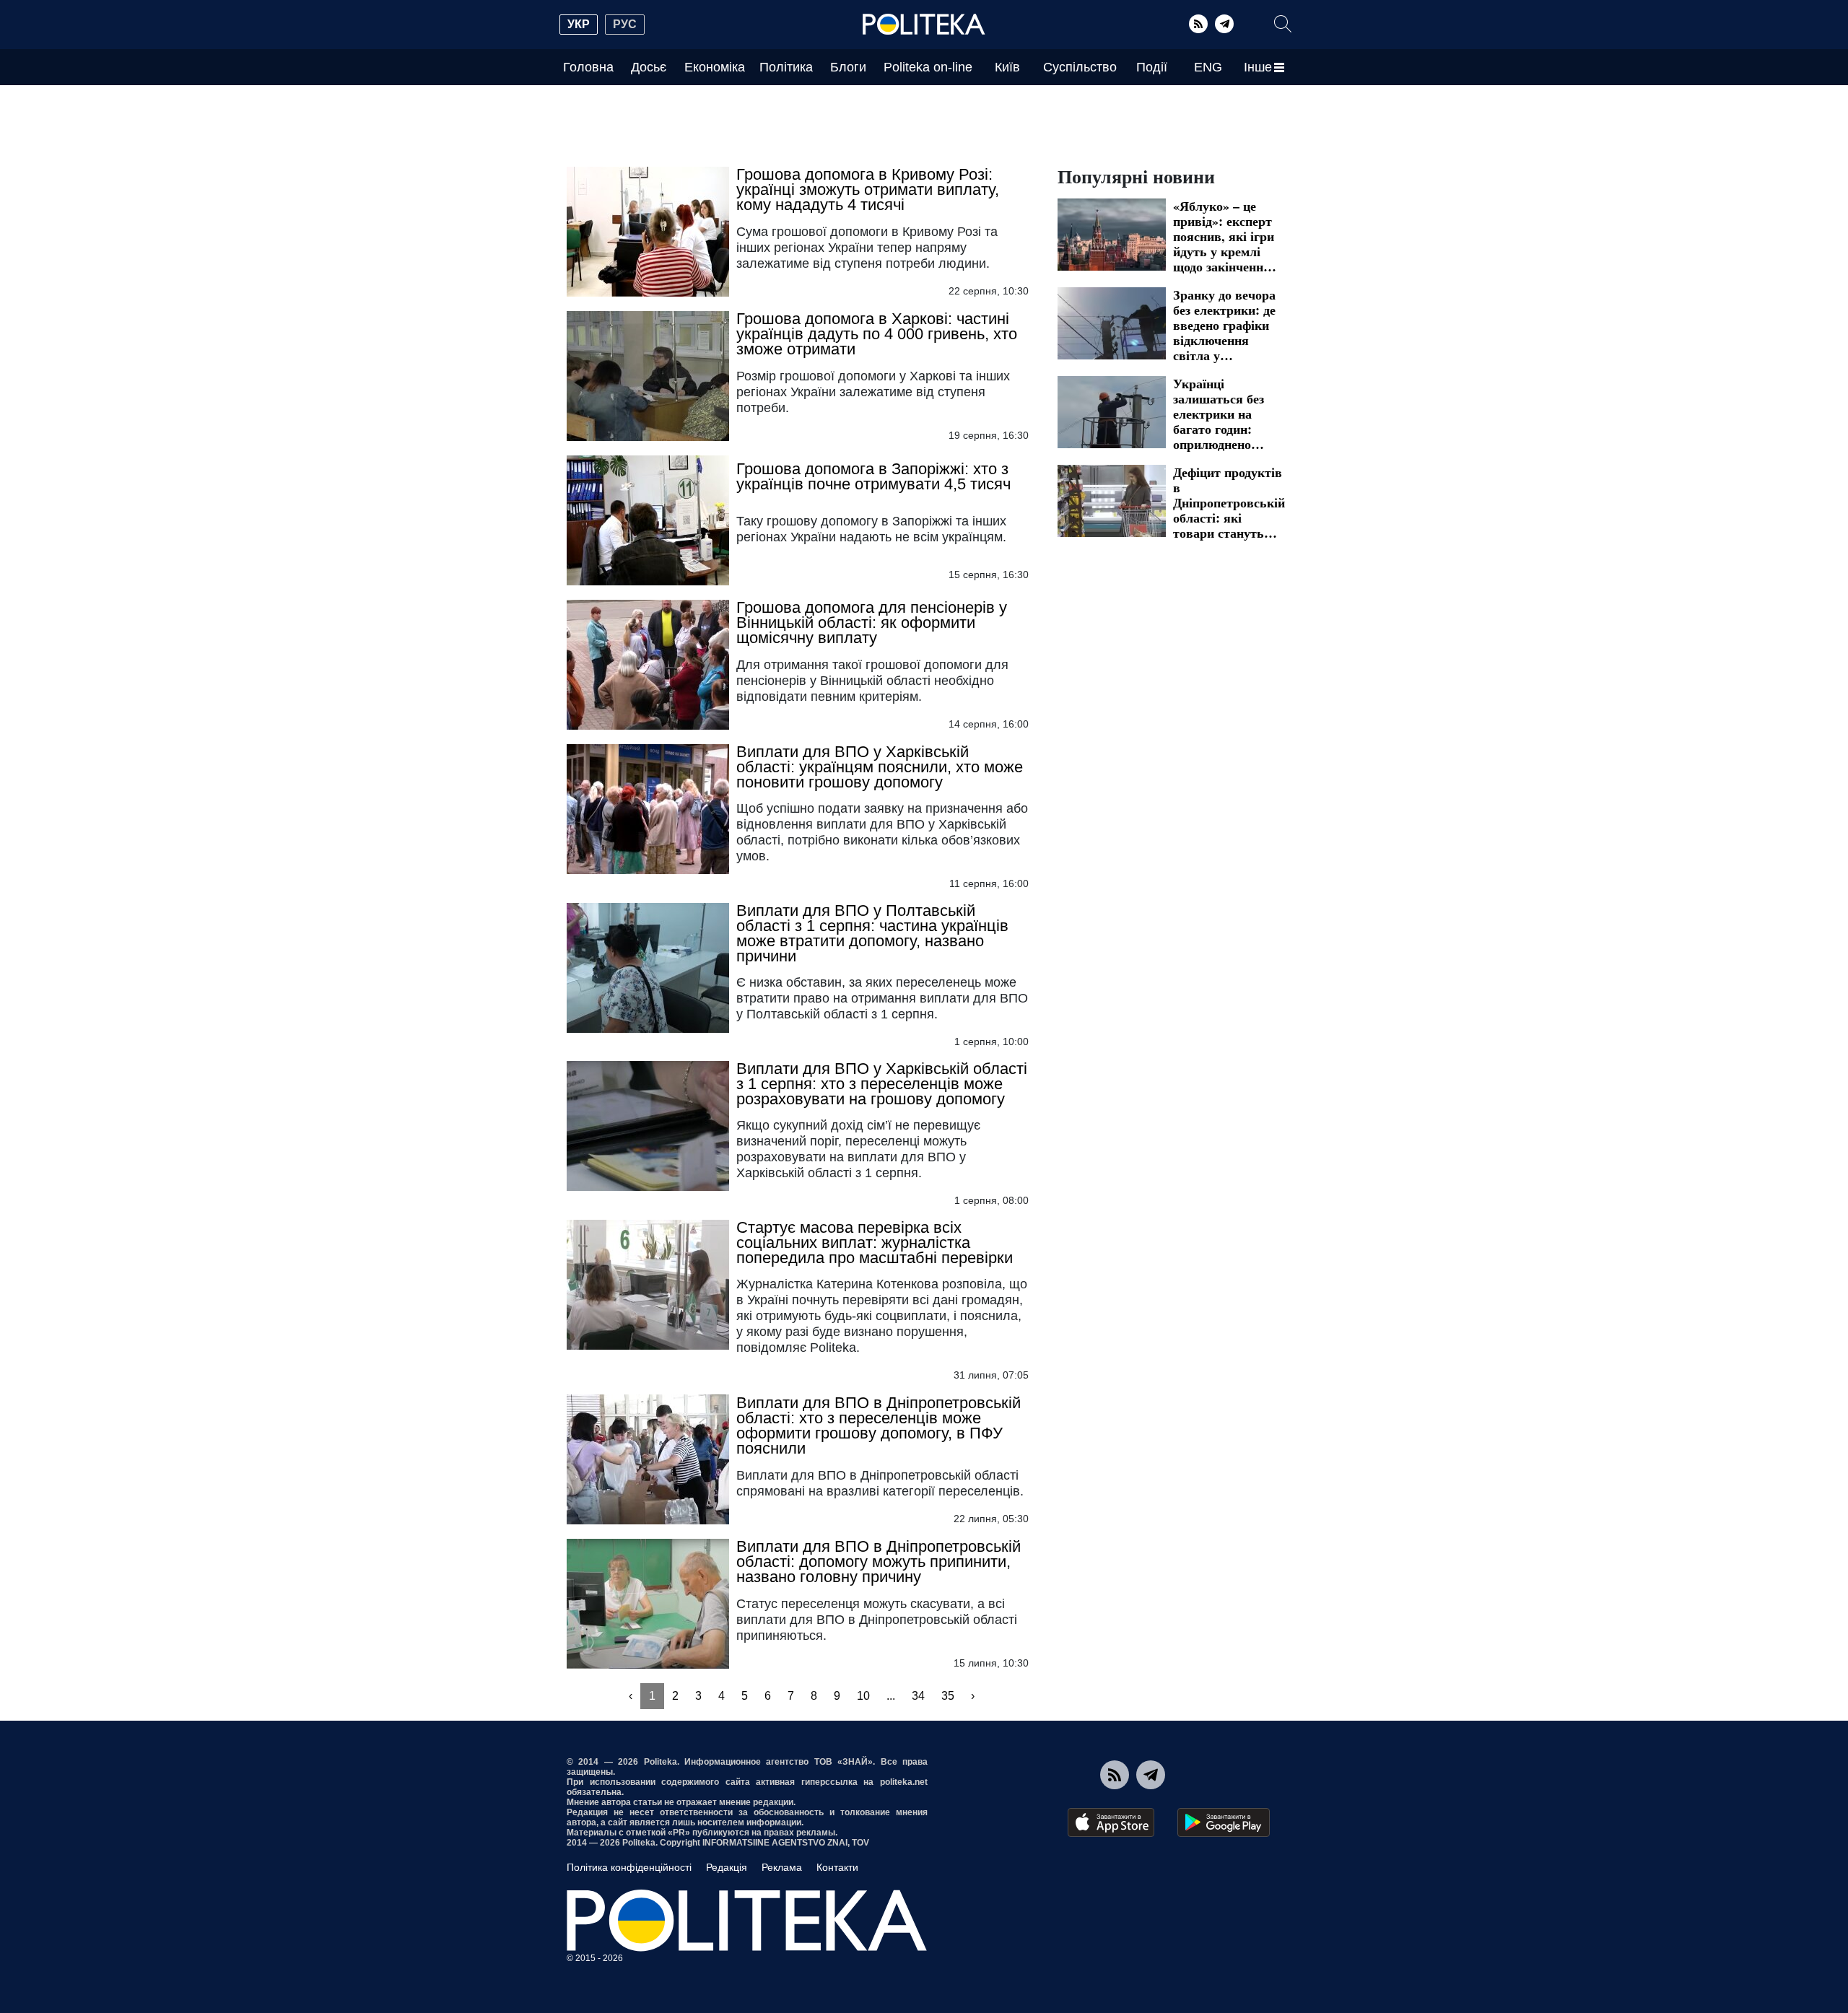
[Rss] (1198, 24)
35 (948, 1696)
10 (863, 1696)
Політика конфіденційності (629, 1867)
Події (1152, 67)
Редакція (727, 1867)
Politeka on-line (928, 67)
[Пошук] (1283, 24)
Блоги (848, 67)
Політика (786, 67)
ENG (1208, 67)
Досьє (649, 67)
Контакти (837, 1867)
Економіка (715, 67)
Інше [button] (1258, 67)
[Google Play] (1224, 1822)
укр (579, 24)
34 (918, 1696)
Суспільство (1080, 67)
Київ (1007, 67)
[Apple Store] (1111, 1822)
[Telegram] (1224, 24)
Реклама (782, 1867)
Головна (588, 67)
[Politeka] (924, 25)
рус (625, 24)
